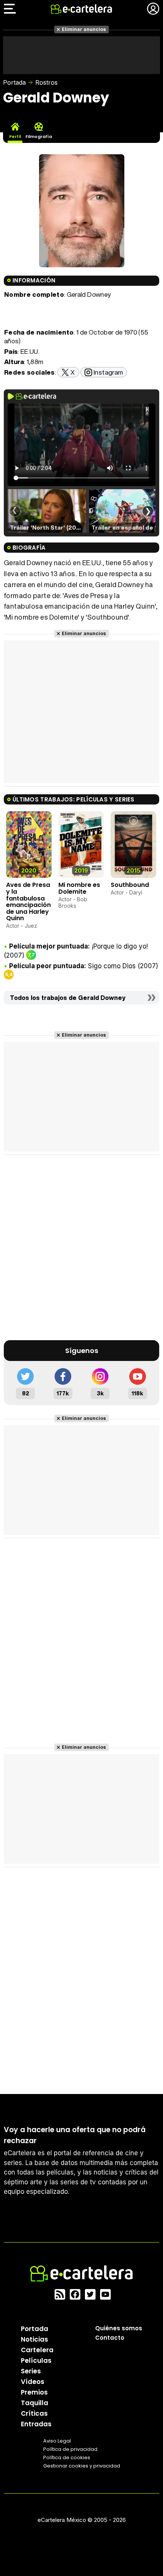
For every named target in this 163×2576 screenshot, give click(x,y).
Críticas (34, 2413)
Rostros (46, 82)
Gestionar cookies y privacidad (82, 2465)
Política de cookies (67, 2457)
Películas (36, 2360)
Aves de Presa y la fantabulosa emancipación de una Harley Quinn (28, 901)
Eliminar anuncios (84, 29)
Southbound (130, 885)
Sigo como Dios (112, 966)
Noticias (34, 2339)
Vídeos (33, 2381)
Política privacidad (70, 2449)
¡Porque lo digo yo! (120, 946)
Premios (34, 2392)
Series (31, 2371)
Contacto (110, 2337)
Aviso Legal (57, 2440)
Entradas (36, 2424)
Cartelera (37, 2350)
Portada (14, 82)
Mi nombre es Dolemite (79, 888)
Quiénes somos (119, 2328)
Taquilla (34, 2402)
